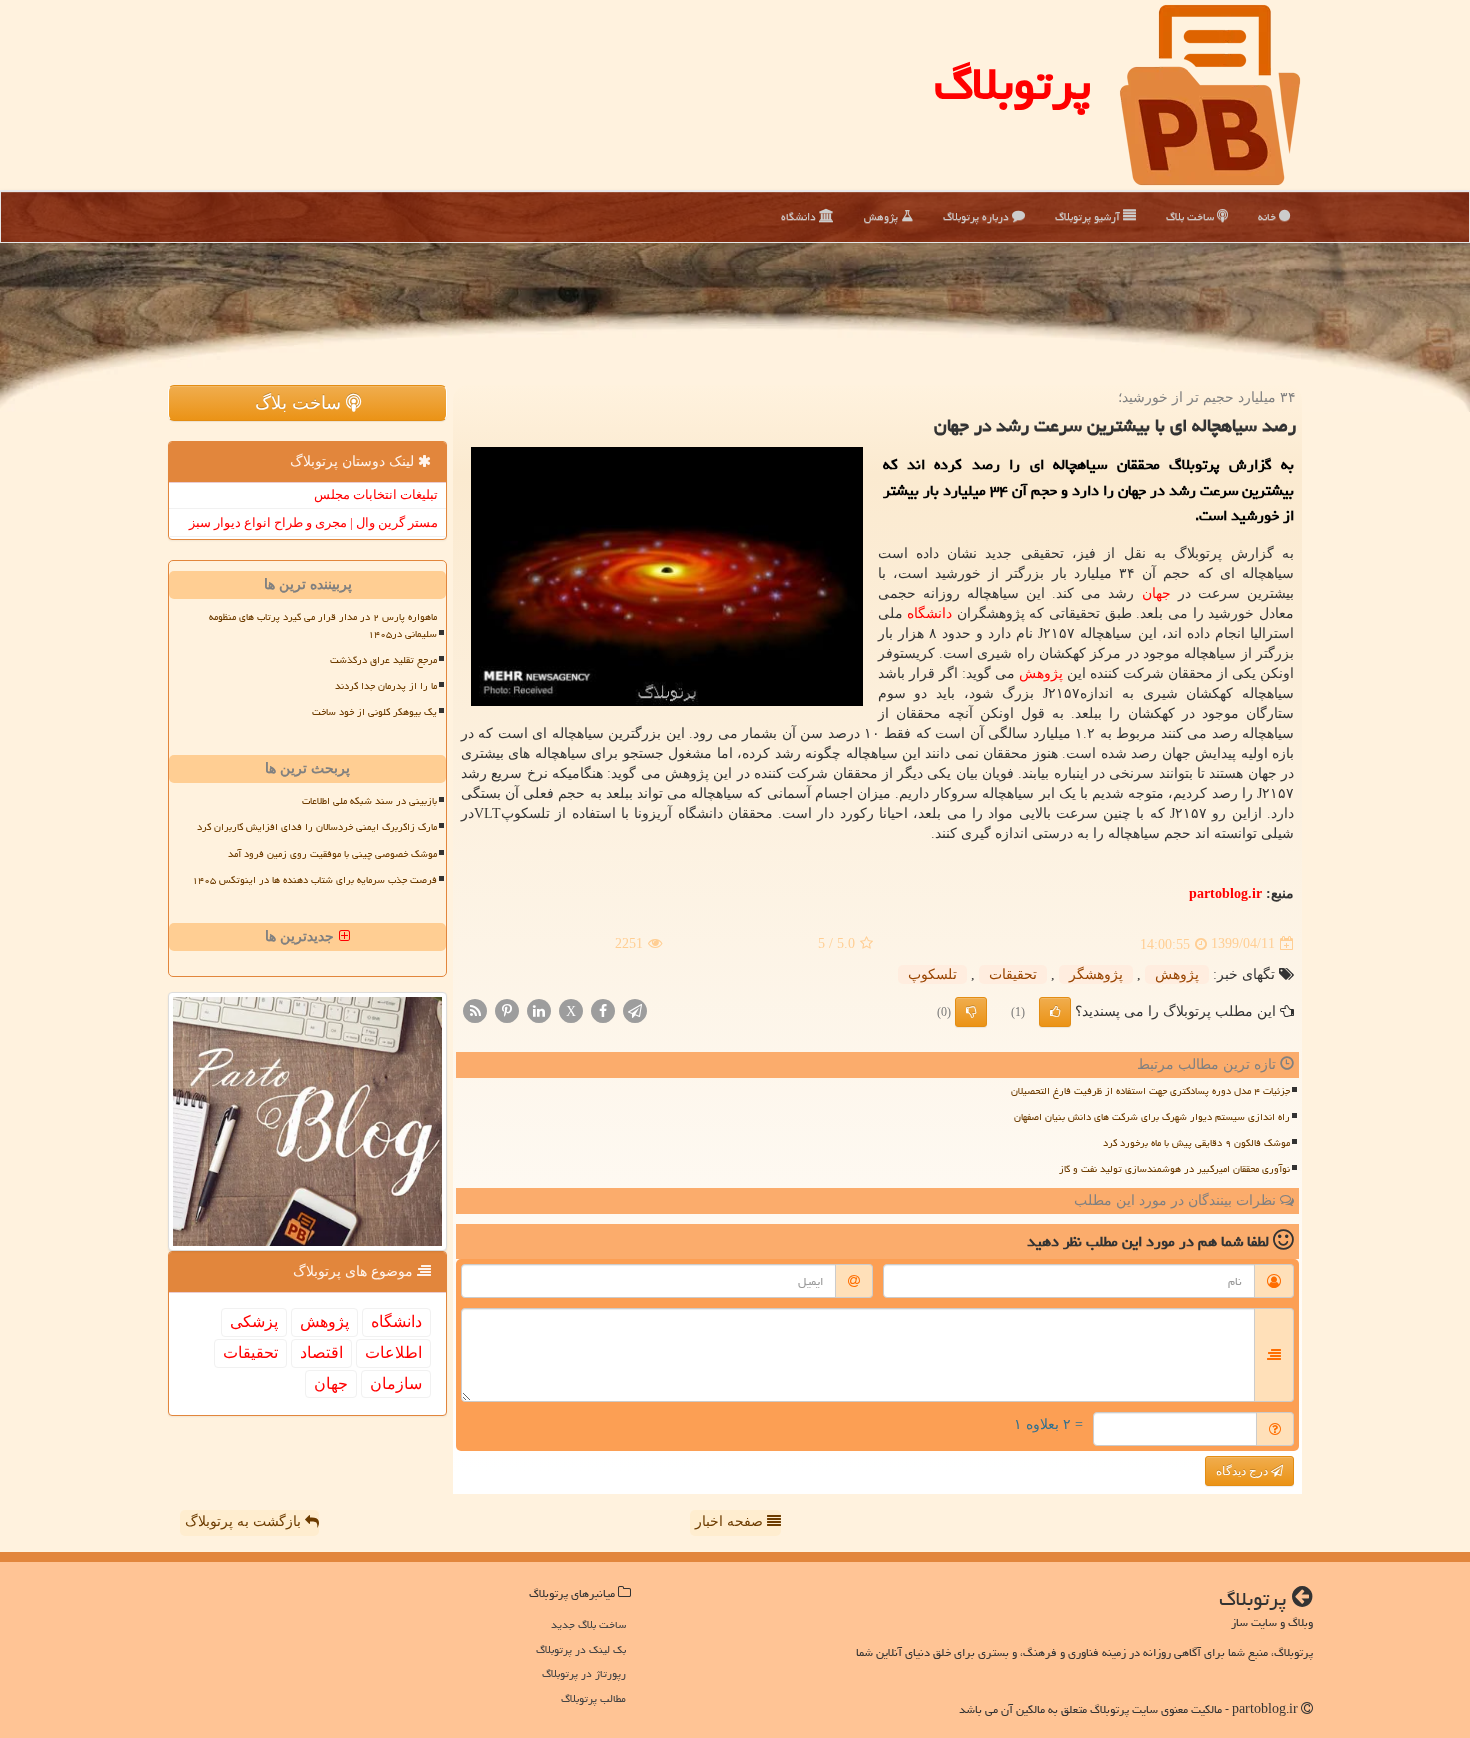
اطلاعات (393, 1352)
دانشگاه (800, 216)
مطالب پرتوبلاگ (593, 1698)
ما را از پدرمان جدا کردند (386, 686)
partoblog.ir (1225, 893)
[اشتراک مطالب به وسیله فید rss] (475, 1009)
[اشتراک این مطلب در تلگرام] (635, 1009)
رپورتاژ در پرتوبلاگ (584, 1673)
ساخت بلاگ (1191, 216)
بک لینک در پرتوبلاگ (581, 1649)
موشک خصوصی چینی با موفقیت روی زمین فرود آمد (332, 854)
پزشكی (254, 1321)
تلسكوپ (932, 974)
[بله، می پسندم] (1055, 1012)
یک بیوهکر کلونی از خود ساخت (374, 712)
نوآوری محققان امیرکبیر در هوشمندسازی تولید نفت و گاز (1174, 1169)
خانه (1268, 216)
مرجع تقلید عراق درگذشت (383, 660)
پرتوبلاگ (1012, 84)
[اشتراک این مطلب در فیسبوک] (603, 1009)
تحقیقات (1013, 974)
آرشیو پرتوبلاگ (1089, 216)
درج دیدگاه (1243, 1471)
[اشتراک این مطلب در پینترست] (507, 1009)
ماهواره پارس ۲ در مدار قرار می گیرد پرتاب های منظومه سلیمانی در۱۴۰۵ (323, 625)
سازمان (396, 1383)
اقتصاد (321, 1352)
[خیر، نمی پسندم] (971, 1012)
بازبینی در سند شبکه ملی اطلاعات (369, 801)
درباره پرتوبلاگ (977, 216)
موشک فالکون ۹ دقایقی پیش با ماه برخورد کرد (1196, 1143)
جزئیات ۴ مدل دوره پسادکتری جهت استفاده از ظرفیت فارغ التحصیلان (1150, 1091)
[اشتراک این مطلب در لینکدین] (539, 1009)
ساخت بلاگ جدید (588, 1624)
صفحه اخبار (731, 1521)
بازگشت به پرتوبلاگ (245, 1521)
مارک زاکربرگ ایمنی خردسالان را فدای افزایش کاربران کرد (317, 827)
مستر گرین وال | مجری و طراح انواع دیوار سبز (313, 522)
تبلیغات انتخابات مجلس (376, 494)
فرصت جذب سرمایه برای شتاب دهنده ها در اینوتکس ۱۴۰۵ (314, 880)
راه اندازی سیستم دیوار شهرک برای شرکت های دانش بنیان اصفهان (1152, 1117)
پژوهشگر (1096, 974)
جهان (1156, 593)
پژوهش (882, 216)
